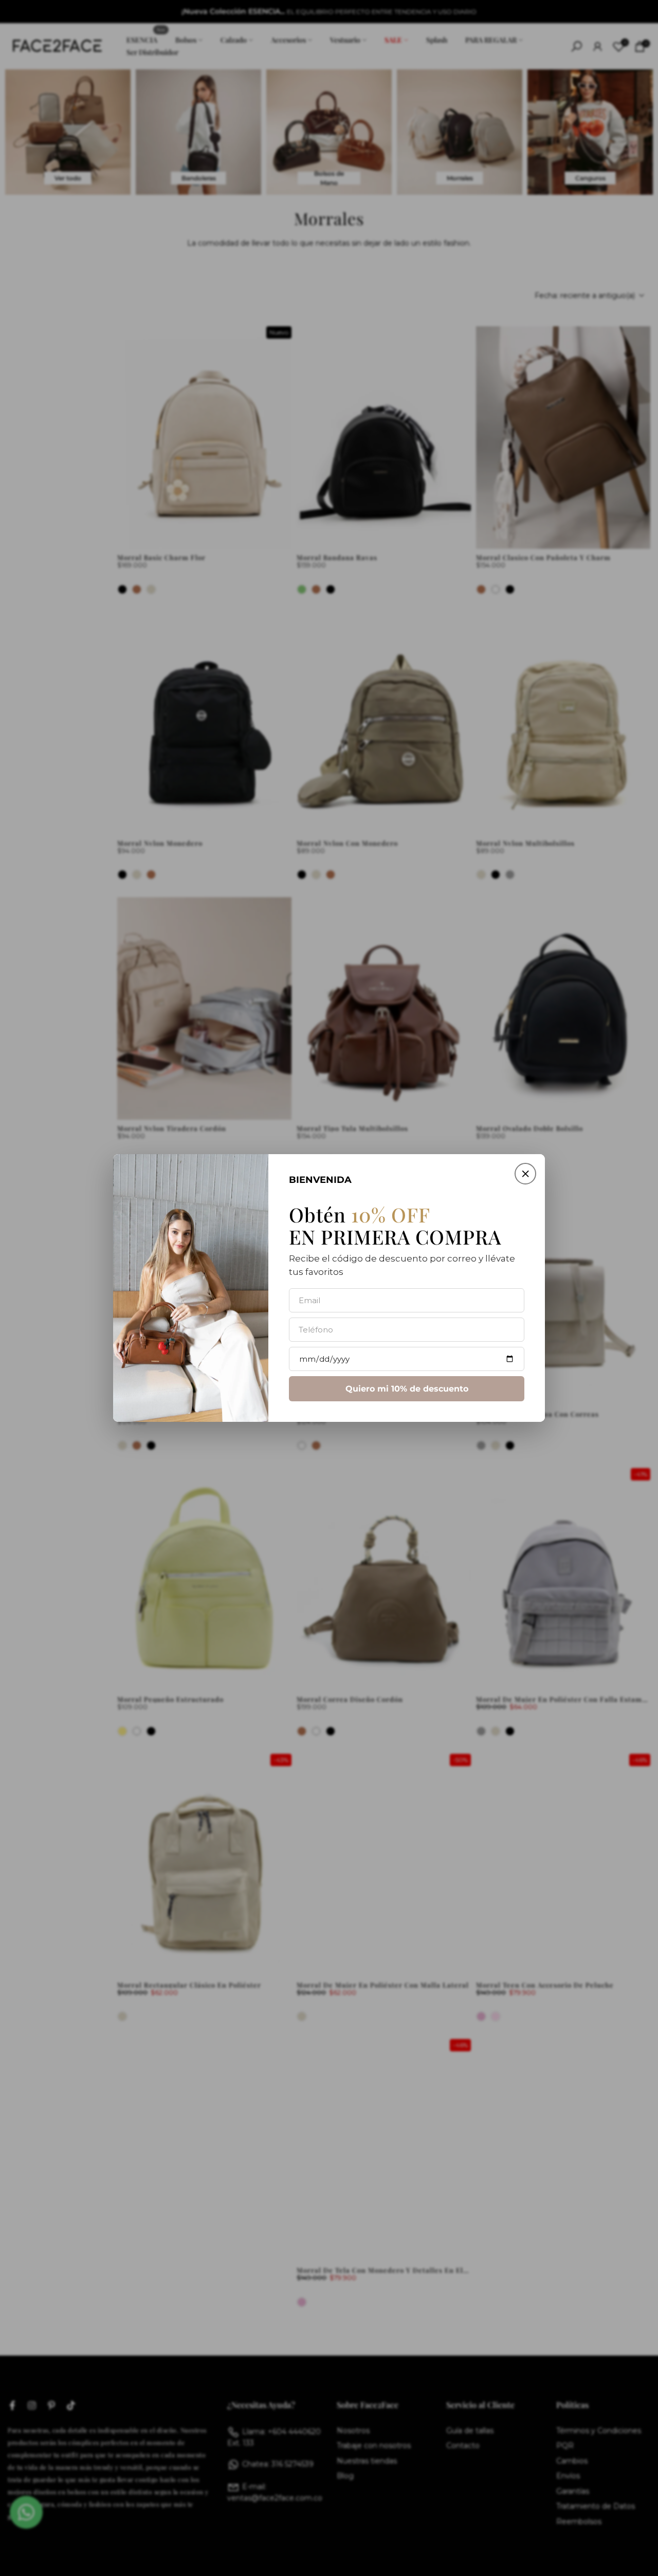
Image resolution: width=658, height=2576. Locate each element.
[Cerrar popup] (525, 1174)
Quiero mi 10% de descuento (407, 1389)
